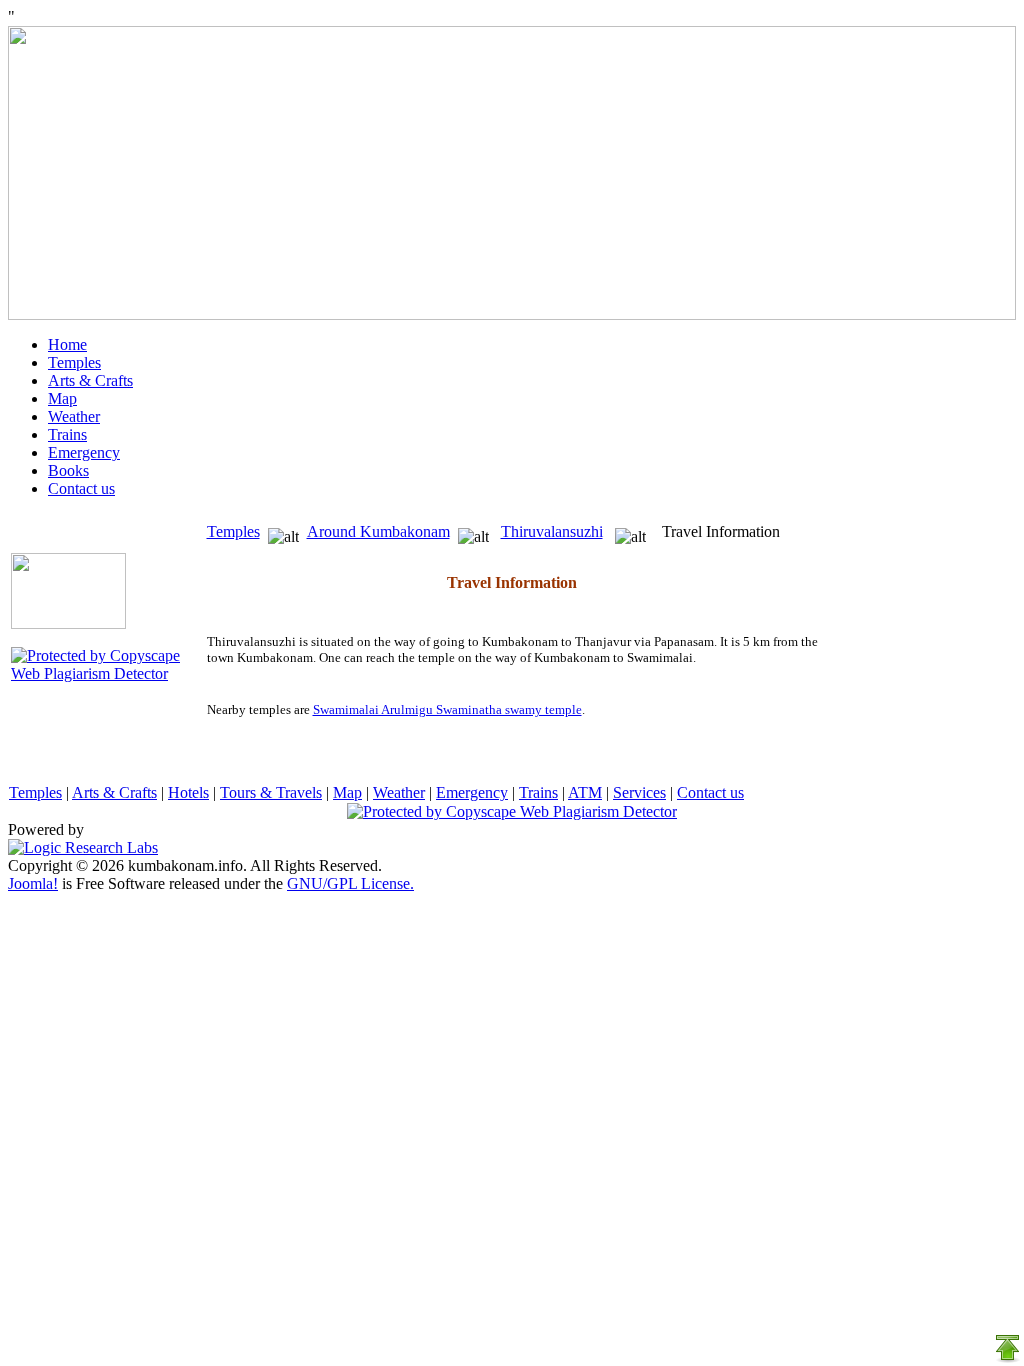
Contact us (81, 488)
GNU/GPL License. (350, 883)
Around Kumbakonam (378, 531)
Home (67, 344)
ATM (585, 792)
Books (68, 470)
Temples (74, 362)
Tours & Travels (271, 792)
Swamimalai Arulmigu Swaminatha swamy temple (447, 709)
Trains (67, 434)
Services (639, 792)
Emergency (84, 452)
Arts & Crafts (90, 380)
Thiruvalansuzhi (552, 531)
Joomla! (33, 883)
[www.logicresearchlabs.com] (83, 847)
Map (62, 398)
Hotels (188, 792)
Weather (74, 416)
